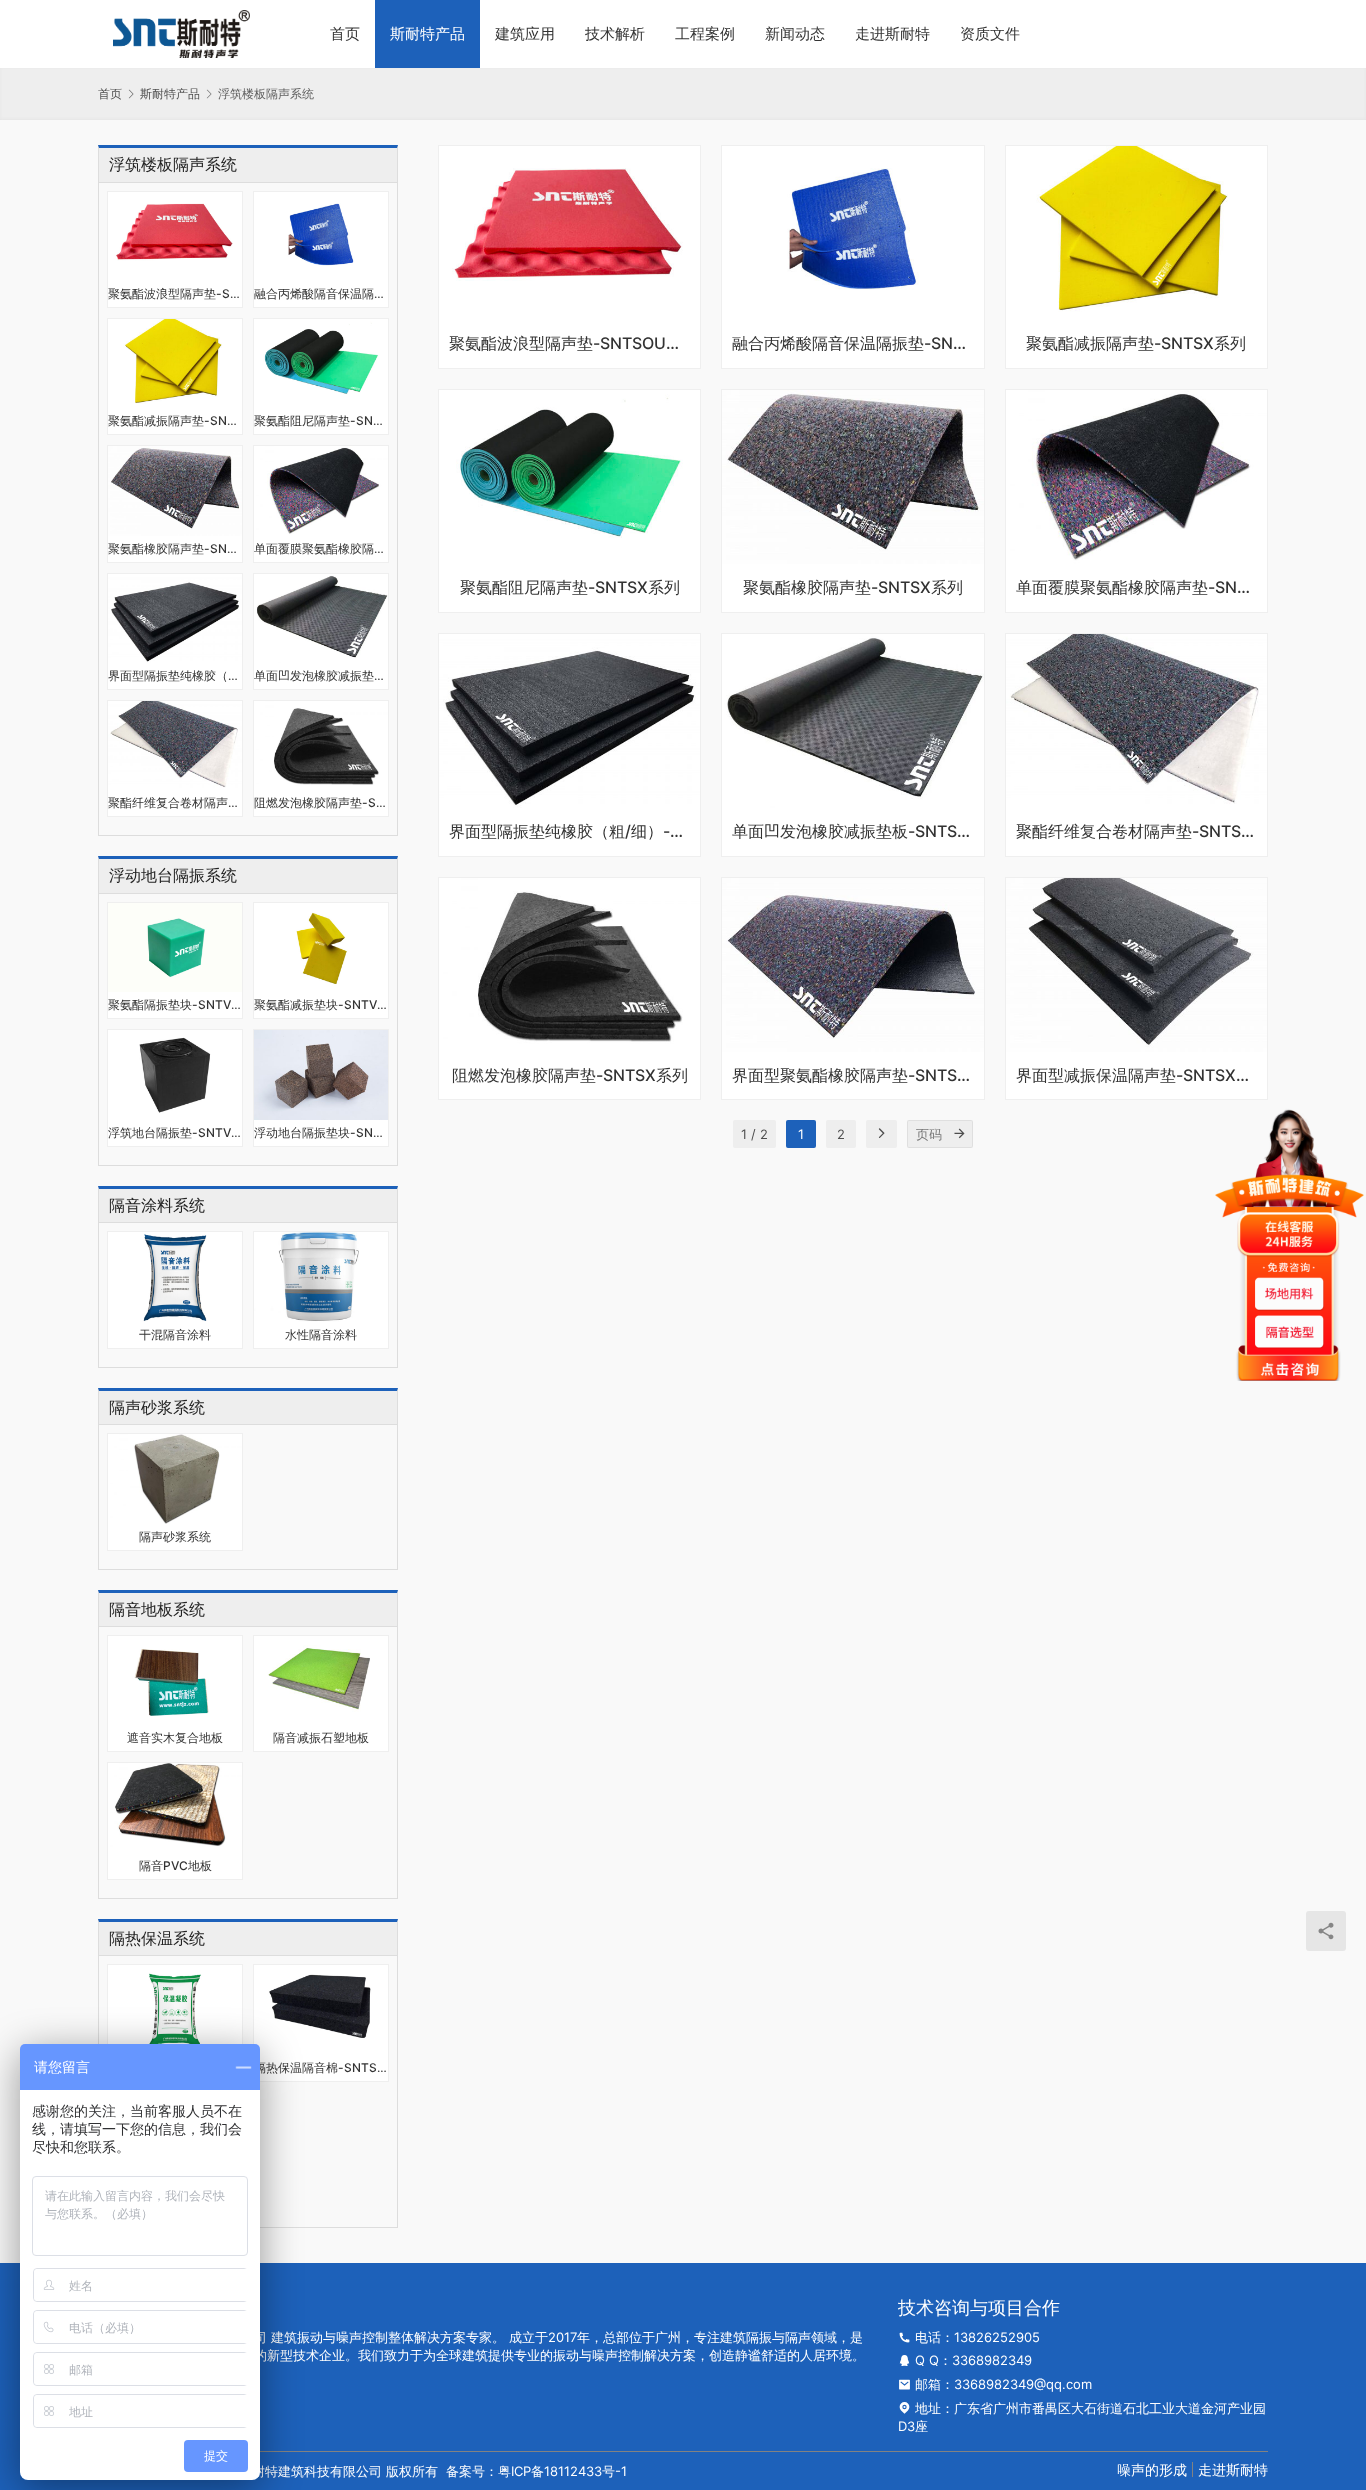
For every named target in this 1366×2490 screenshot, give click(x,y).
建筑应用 (525, 33)
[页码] (959, 1134)
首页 (345, 33)
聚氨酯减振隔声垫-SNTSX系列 (175, 420)
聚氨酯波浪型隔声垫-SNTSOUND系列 (175, 293)
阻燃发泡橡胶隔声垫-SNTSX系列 (321, 802)
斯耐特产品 (427, 33)
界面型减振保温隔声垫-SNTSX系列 (1136, 1076)
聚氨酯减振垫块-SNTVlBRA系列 (321, 1004)
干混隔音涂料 (175, 1334)
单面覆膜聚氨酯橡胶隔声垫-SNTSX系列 (321, 548)
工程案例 (705, 33)
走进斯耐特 (892, 33)
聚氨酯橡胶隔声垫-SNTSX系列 (175, 548)
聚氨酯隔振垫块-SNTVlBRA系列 (175, 1004)
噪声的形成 (1152, 2469)
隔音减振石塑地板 (321, 1737)
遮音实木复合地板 (175, 1737)
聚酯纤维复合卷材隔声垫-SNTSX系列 (175, 802)
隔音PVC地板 (175, 1865)
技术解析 (615, 33)
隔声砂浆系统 (175, 1536)
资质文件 (990, 33)
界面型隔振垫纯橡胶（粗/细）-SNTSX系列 (175, 675)
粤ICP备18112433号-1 (562, 2471)
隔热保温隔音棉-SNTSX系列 (321, 2067)
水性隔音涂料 (321, 1334)
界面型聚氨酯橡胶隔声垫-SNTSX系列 (852, 1076)
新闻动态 (795, 33)
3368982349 (992, 2360)
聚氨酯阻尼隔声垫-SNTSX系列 (321, 420)
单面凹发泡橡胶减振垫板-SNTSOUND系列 (321, 675)
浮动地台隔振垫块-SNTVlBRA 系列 (321, 1132)
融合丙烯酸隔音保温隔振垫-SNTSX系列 (321, 293)
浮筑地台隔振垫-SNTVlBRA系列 (175, 1132)
